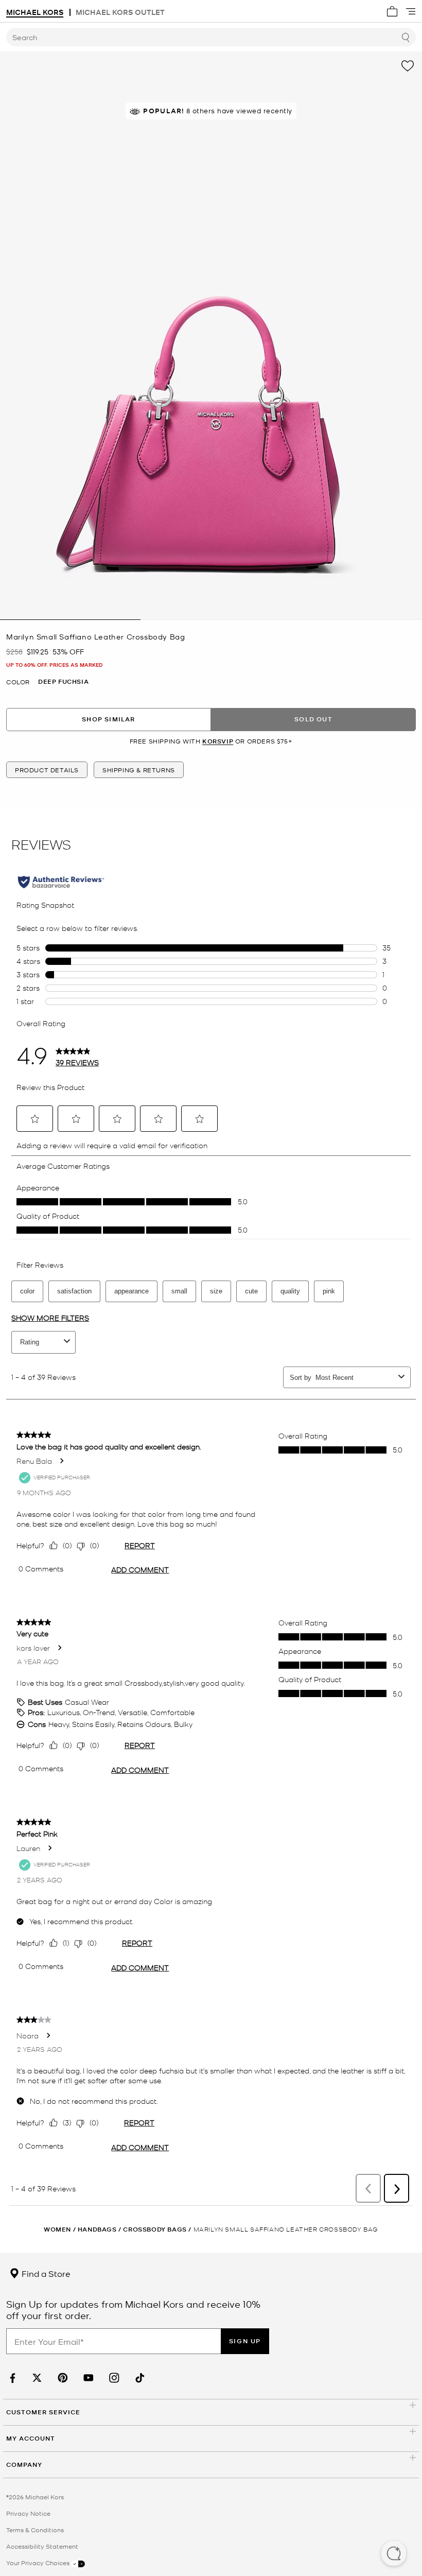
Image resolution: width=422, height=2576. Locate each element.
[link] (11, 2378)
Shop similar (108, 719)
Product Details (47, 770)
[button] (394, 2554)
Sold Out (313, 719)
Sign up (245, 2341)
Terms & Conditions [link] (35, 2530)
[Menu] (411, 11)
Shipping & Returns (139, 770)
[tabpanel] (211, 336)
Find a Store (45, 2273)
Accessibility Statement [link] (42, 2546)
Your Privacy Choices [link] (39, 2563)
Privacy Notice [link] (28, 2513)
